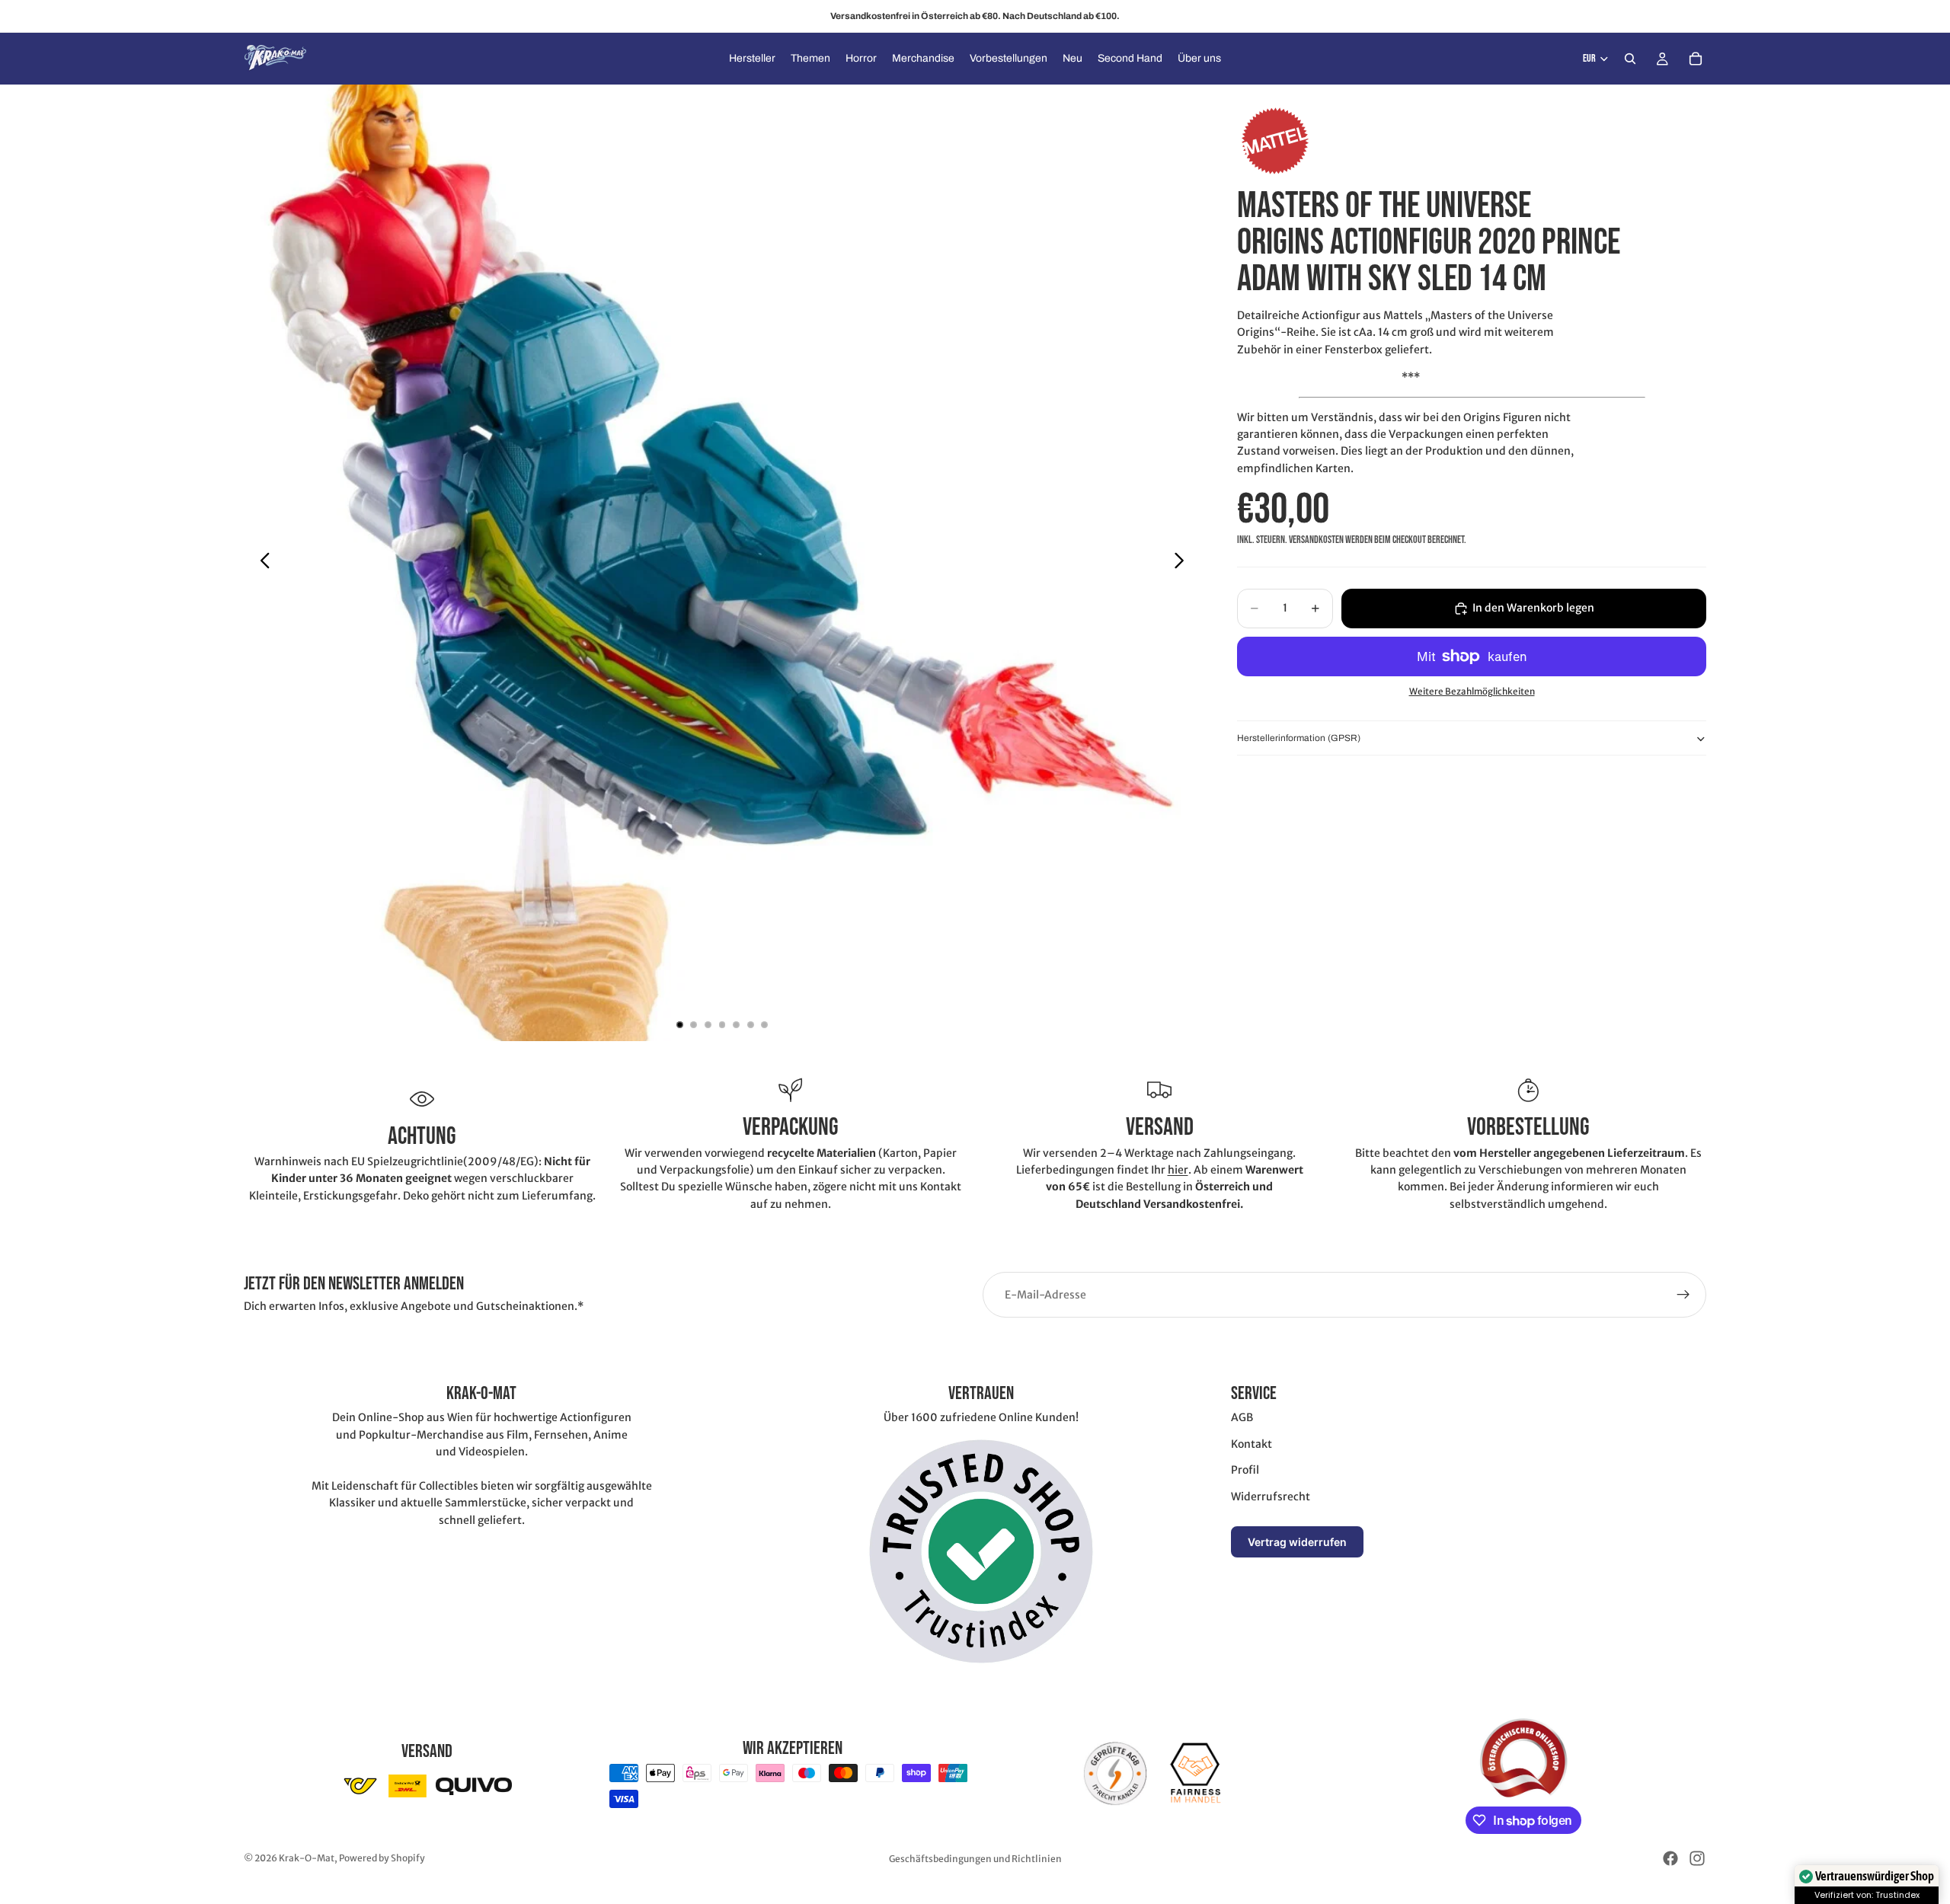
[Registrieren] (1683, 1295)
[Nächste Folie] (1183, 563)
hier (1178, 1170)
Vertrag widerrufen (1297, 1542)
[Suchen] (1630, 59)
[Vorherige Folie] (261, 563)
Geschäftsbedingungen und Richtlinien (975, 1859)
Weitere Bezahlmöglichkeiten (1472, 692)
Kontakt (1252, 1444)
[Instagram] (1697, 1858)
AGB (1242, 1417)
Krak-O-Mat (307, 1858)
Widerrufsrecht (1271, 1497)
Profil (1245, 1470)
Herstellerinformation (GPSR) (1299, 738)
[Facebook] (1670, 1858)
